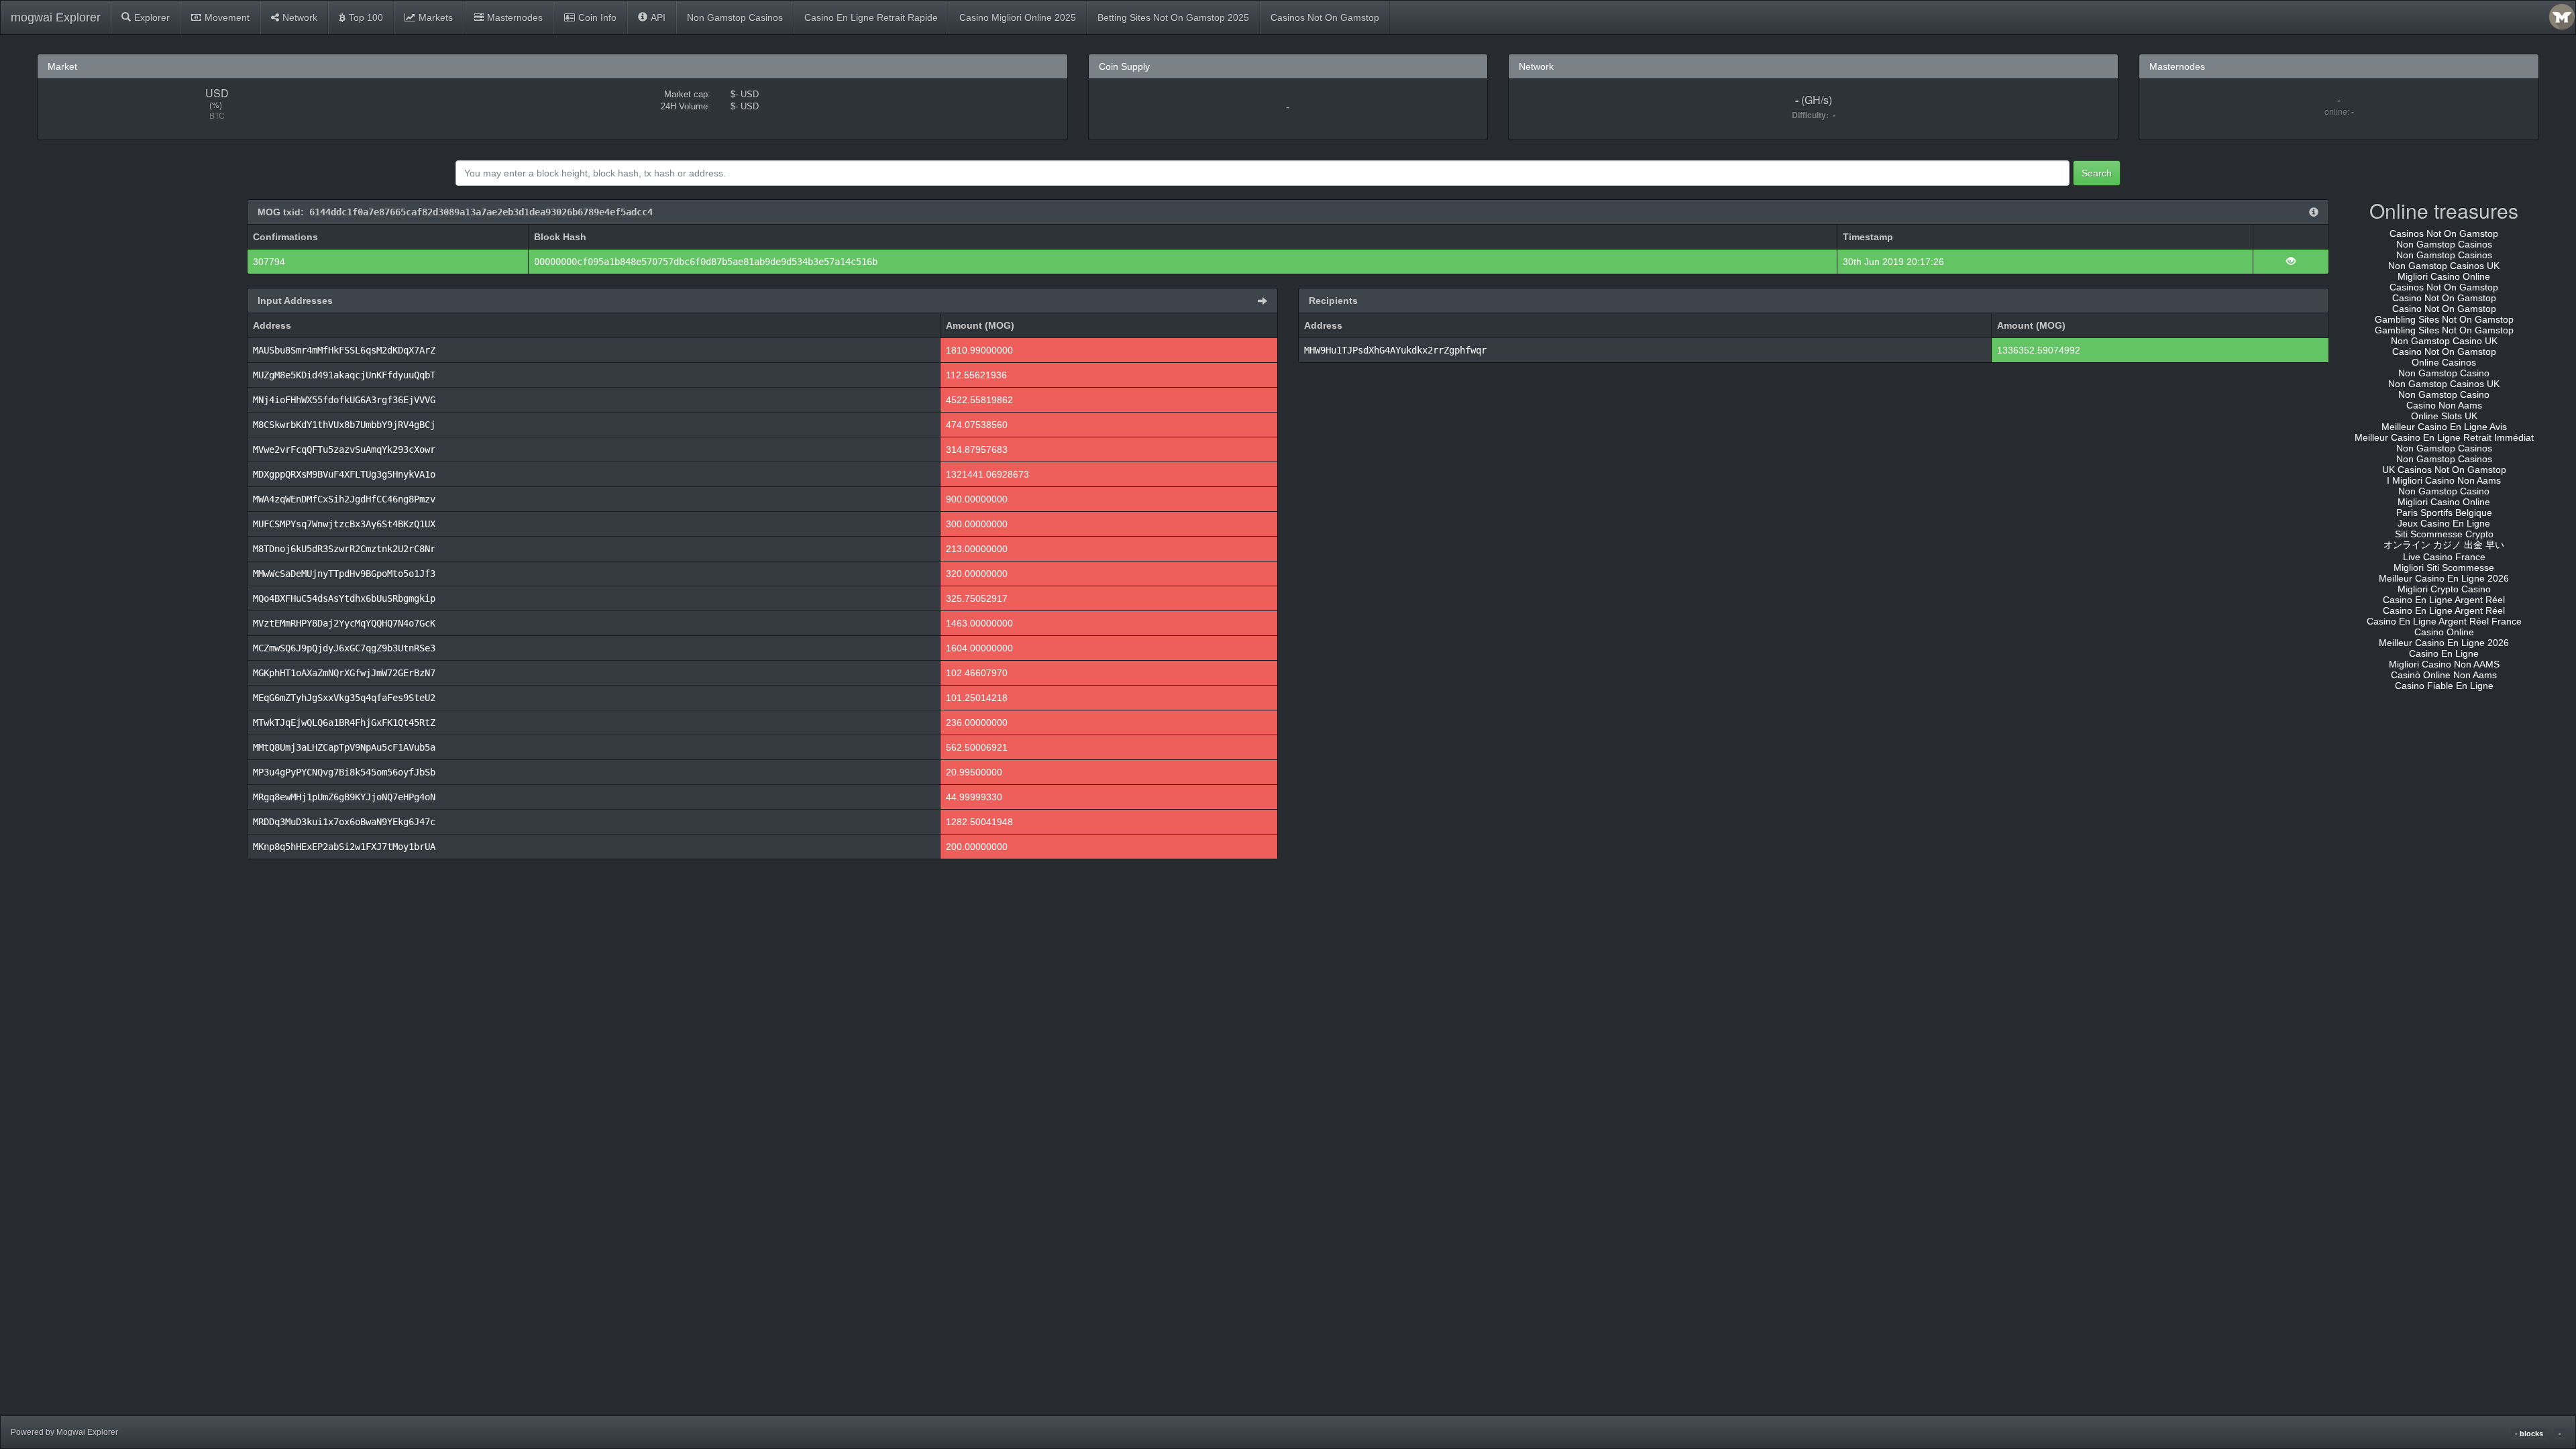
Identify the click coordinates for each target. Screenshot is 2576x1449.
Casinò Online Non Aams (2444, 675)
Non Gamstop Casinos (735, 17)
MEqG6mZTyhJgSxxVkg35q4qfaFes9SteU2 (344, 698)
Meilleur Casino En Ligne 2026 (2444, 578)
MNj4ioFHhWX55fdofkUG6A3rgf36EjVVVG (344, 400)
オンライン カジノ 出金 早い (2444, 545)
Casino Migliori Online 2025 (1018, 17)
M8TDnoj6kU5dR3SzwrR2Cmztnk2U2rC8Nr (344, 549)
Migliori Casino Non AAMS (2444, 664)
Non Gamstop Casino (2444, 373)
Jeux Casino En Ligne (2444, 523)
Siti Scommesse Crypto (2444, 534)
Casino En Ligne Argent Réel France (2444, 621)
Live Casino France (2444, 557)
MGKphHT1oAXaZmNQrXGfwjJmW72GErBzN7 (344, 673)
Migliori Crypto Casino (2444, 589)
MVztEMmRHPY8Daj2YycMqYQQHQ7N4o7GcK (344, 623)
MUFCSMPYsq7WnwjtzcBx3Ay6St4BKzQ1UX (344, 524)
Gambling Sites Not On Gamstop (2444, 319)
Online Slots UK (2444, 416)
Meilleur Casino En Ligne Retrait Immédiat (2444, 437)
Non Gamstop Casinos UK (2444, 266)
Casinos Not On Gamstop (1325, 17)
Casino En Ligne (2444, 653)
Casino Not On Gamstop (2444, 298)
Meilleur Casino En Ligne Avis (2444, 427)
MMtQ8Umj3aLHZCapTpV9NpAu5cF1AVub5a (344, 747)
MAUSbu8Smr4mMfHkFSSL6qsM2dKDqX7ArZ (344, 350)
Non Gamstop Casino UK (2444, 341)
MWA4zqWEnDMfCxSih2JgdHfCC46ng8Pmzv (344, 499)
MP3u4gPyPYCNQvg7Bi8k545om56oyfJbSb (344, 772)
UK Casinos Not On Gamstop (2444, 470)
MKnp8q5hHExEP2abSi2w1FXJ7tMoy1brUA (344, 847)
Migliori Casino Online (2444, 276)
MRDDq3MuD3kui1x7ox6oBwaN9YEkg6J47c (344, 822)
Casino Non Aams (2444, 405)
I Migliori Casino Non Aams (2444, 480)
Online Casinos (2444, 362)
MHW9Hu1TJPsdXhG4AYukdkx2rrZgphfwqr (1395, 350)
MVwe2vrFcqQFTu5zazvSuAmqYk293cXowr (344, 449)
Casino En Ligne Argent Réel (2444, 600)
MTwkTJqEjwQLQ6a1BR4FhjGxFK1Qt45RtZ (344, 722)
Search (2097, 173)
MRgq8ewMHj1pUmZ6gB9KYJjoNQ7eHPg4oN (344, 797)
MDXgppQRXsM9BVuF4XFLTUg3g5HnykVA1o (344, 474)
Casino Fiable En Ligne (2444, 686)
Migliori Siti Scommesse (2444, 568)
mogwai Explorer (56, 17)
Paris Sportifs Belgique (2444, 513)
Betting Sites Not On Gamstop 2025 (1173, 17)
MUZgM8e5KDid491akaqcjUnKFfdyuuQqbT (344, 375)
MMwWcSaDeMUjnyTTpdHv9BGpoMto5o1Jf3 (344, 574)
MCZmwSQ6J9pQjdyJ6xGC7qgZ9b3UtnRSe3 (344, 648)
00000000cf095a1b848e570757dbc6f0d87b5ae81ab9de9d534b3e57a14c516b (706, 262)
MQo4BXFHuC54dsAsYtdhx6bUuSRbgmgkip (344, 598)
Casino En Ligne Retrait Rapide (871, 17)
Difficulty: (1812, 115)
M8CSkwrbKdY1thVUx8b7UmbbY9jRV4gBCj (344, 425)
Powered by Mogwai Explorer (64, 1432)
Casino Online (2444, 632)
